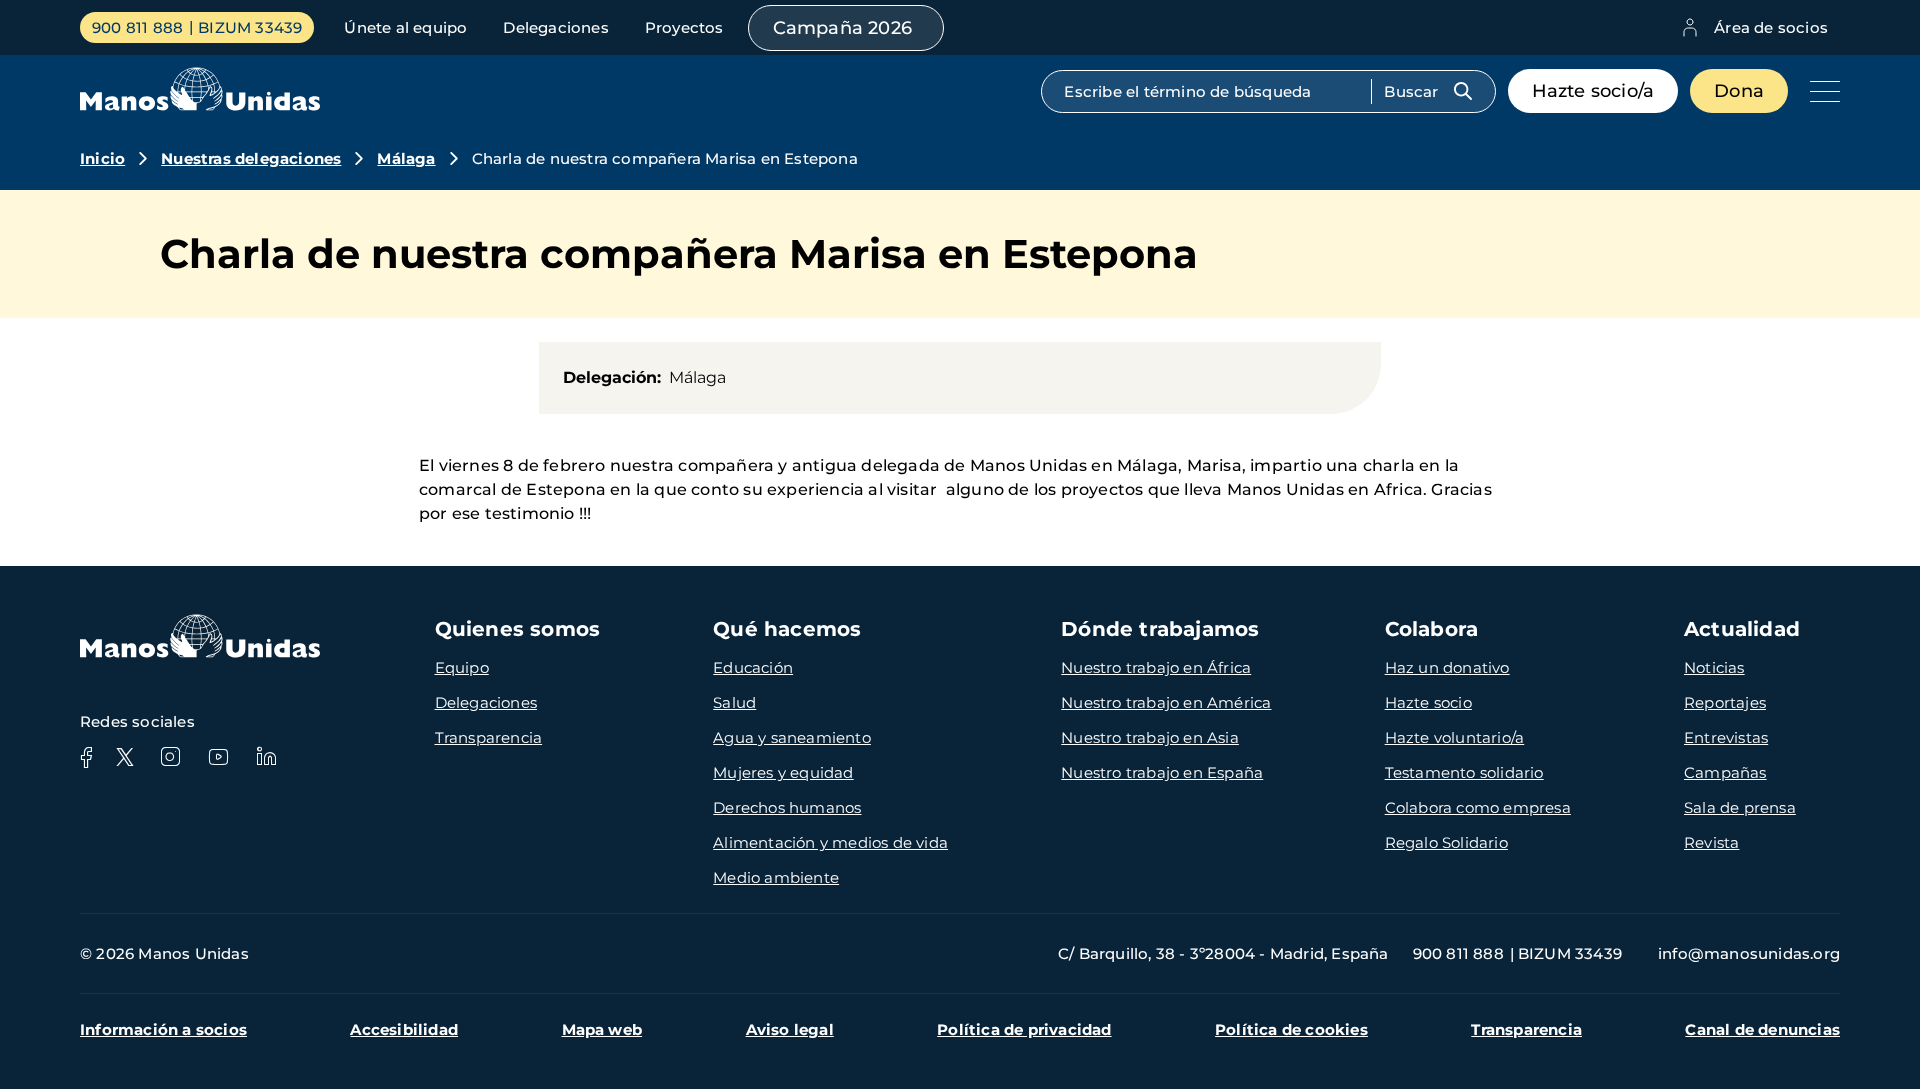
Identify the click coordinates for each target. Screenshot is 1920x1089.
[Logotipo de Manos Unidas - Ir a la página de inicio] (200, 105)
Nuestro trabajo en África (1156, 667)
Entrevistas (1726, 737)
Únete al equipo (405, 27)
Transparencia (489, 737)
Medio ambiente (776, 877)
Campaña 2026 (842, 28)
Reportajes (1725, 702)
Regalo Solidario (1446, 842)
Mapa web (602, 1029)
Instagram (170, 757)
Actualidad (1742, 629)
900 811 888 (137, 27)
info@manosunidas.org (1749, 953)
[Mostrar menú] (1820, 91)
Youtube (218, 757)
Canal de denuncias (1762, 1029)
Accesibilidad (404, 1029)
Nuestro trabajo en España (1162, 772)
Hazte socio (1428, 702)
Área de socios (1771, 27)
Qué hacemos (787, 629)
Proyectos (684, 27)
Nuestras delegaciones (251, 158)
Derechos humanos (787, 807)
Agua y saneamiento (792, 737)
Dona (1739, 91)
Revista (1711, 842)
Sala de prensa (1740, 807)
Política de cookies (1291, 1029)
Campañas (1725, 772)
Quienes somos (518, 629)
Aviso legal (790, 1029)
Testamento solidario (1464, 772)
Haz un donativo (1447, 667)
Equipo (462, 667)
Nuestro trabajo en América (1166, 702)
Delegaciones (555, 27)
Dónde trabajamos (1160, 629)
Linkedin (266, 757)
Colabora (1432, 629)
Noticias (1714, 667)
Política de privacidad (1024, 1029)
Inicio (102, 158)
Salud (734, 702)
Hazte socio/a (1593, 91)
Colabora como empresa (1478, 807)
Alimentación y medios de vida (830, 842)
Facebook (86, 757)
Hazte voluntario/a (1455, 737)
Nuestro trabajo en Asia (1150, 737)
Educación (753, 667)
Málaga (406, 158)
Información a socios (163, 1029)
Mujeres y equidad (783, 772)
